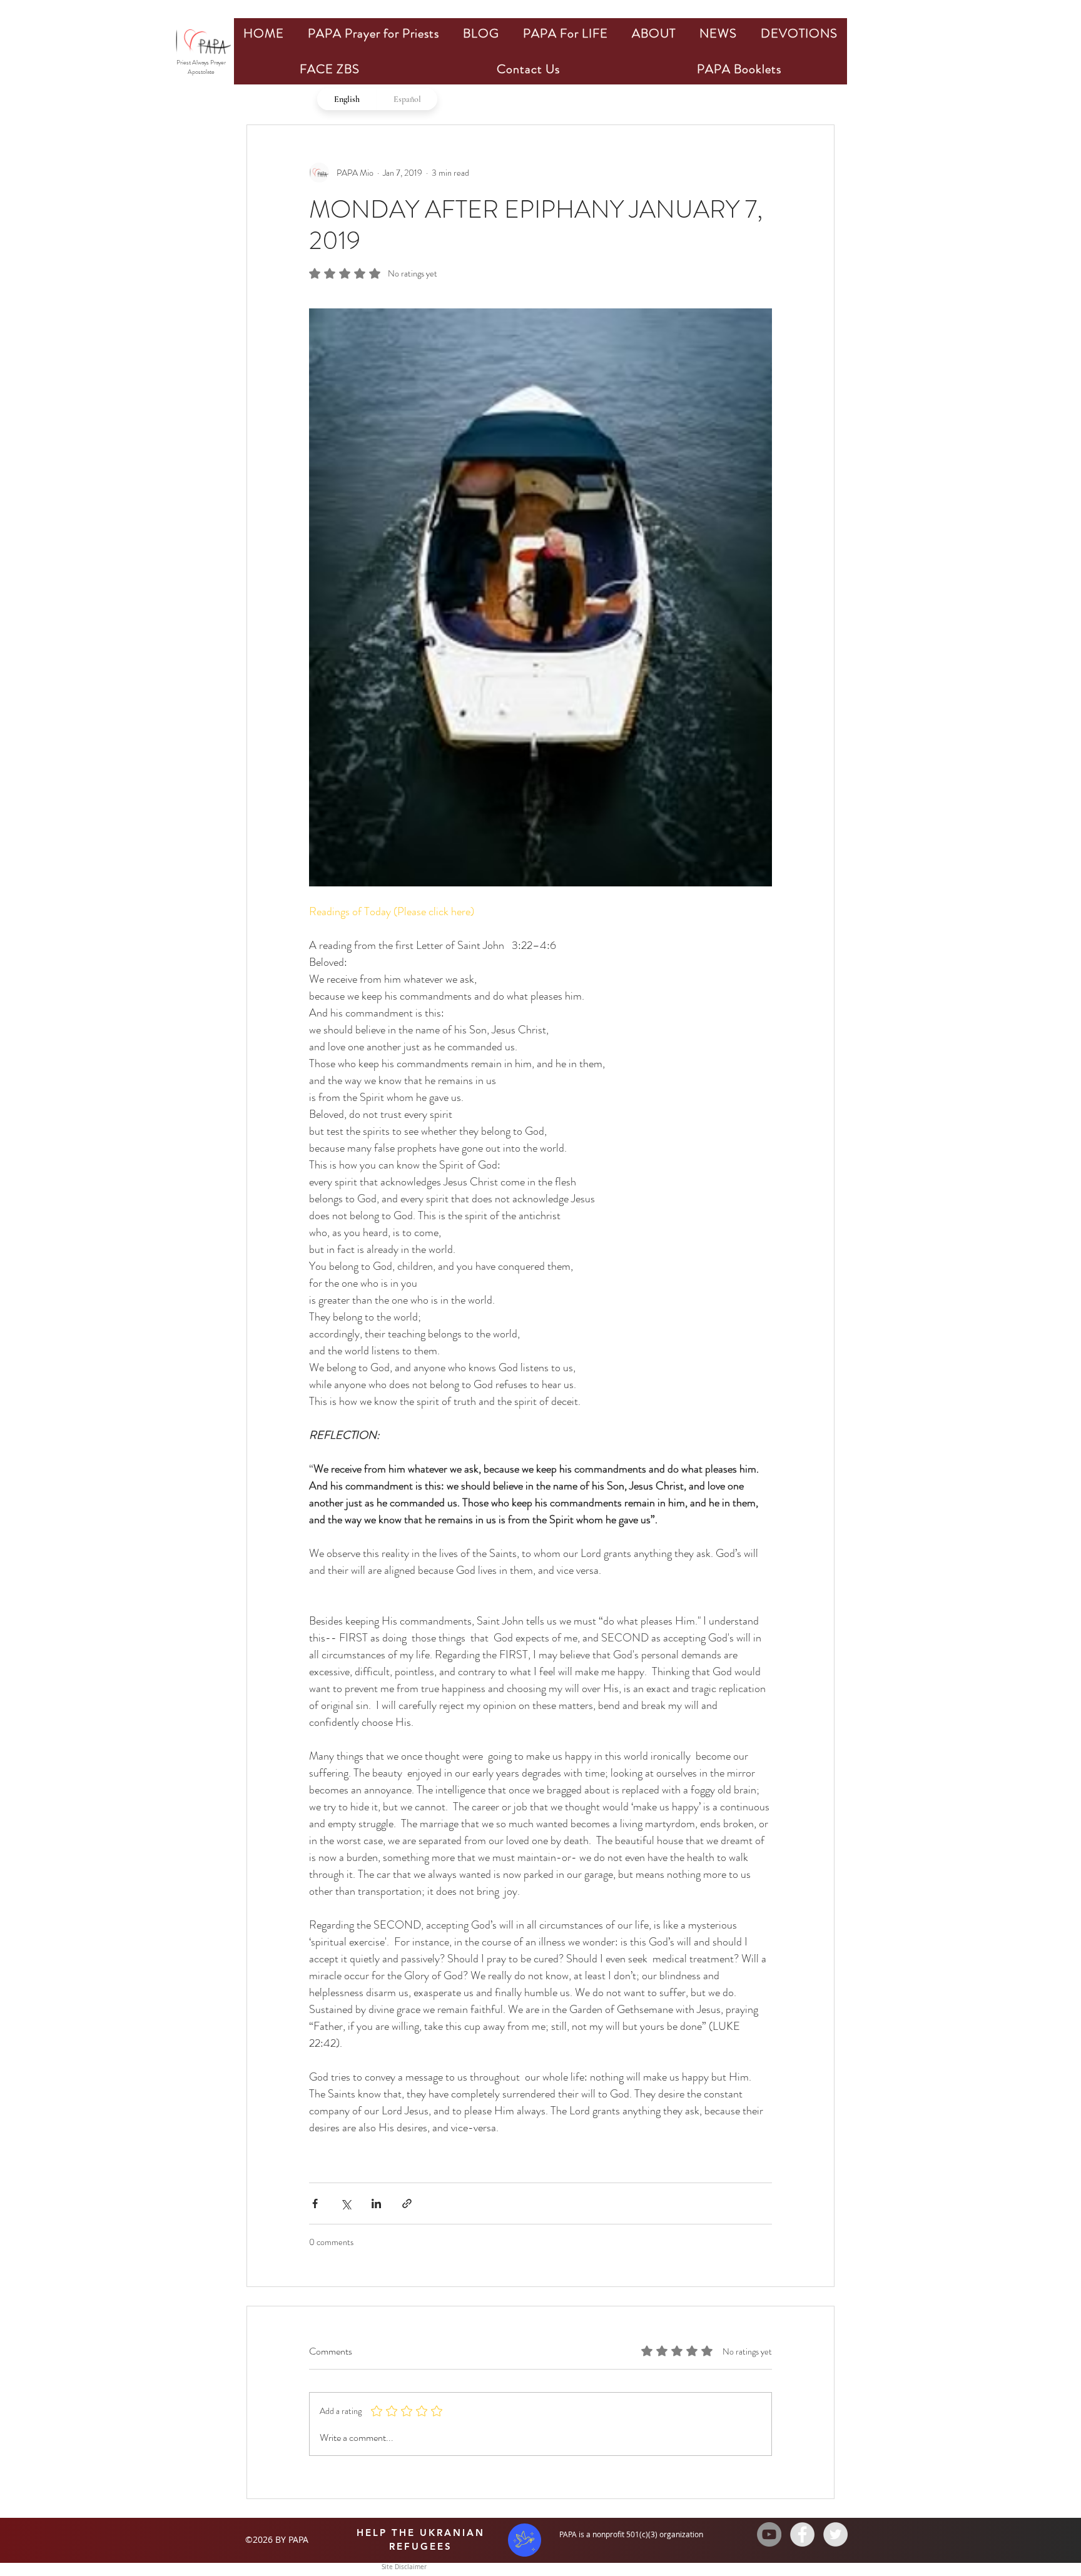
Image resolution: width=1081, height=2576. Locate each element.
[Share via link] (407, 2203)
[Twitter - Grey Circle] (835, 2534)
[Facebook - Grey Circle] (802, 2534)
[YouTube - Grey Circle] (769, 2534)
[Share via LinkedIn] (376, 2203)
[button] (373, 33)
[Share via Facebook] (315, 2203)
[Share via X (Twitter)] (346, 2203)
